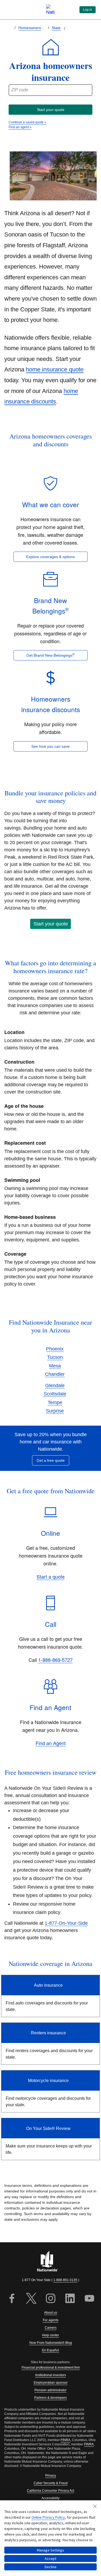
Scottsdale (55, 1394)
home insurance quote (55, 369)
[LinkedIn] (70, 2299)
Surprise (55, 1411)
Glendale (55, 1386)
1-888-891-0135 (65, 2280)
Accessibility (50, 2498)
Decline (51, 2567)
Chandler (55, 1374)
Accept (50, 2558)
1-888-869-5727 (55, 1660)
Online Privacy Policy (48, 2517)
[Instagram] (51, 2299)
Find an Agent (51, 1743)
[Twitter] (31, 2299)
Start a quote (51, 1576)
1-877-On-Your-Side (66, 1923)
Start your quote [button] (51, 924)
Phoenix (55, 1349)
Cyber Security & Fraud (51, 2483)
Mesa (55, 1366)
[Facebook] (12, 2299)
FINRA (65, 2440)
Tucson (55, 1357)
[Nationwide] (51, 2262)
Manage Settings (50, 2550)
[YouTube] (89, 2299)
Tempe (55, 1402)
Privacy (51, 2476)
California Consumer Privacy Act (50, 2491)
